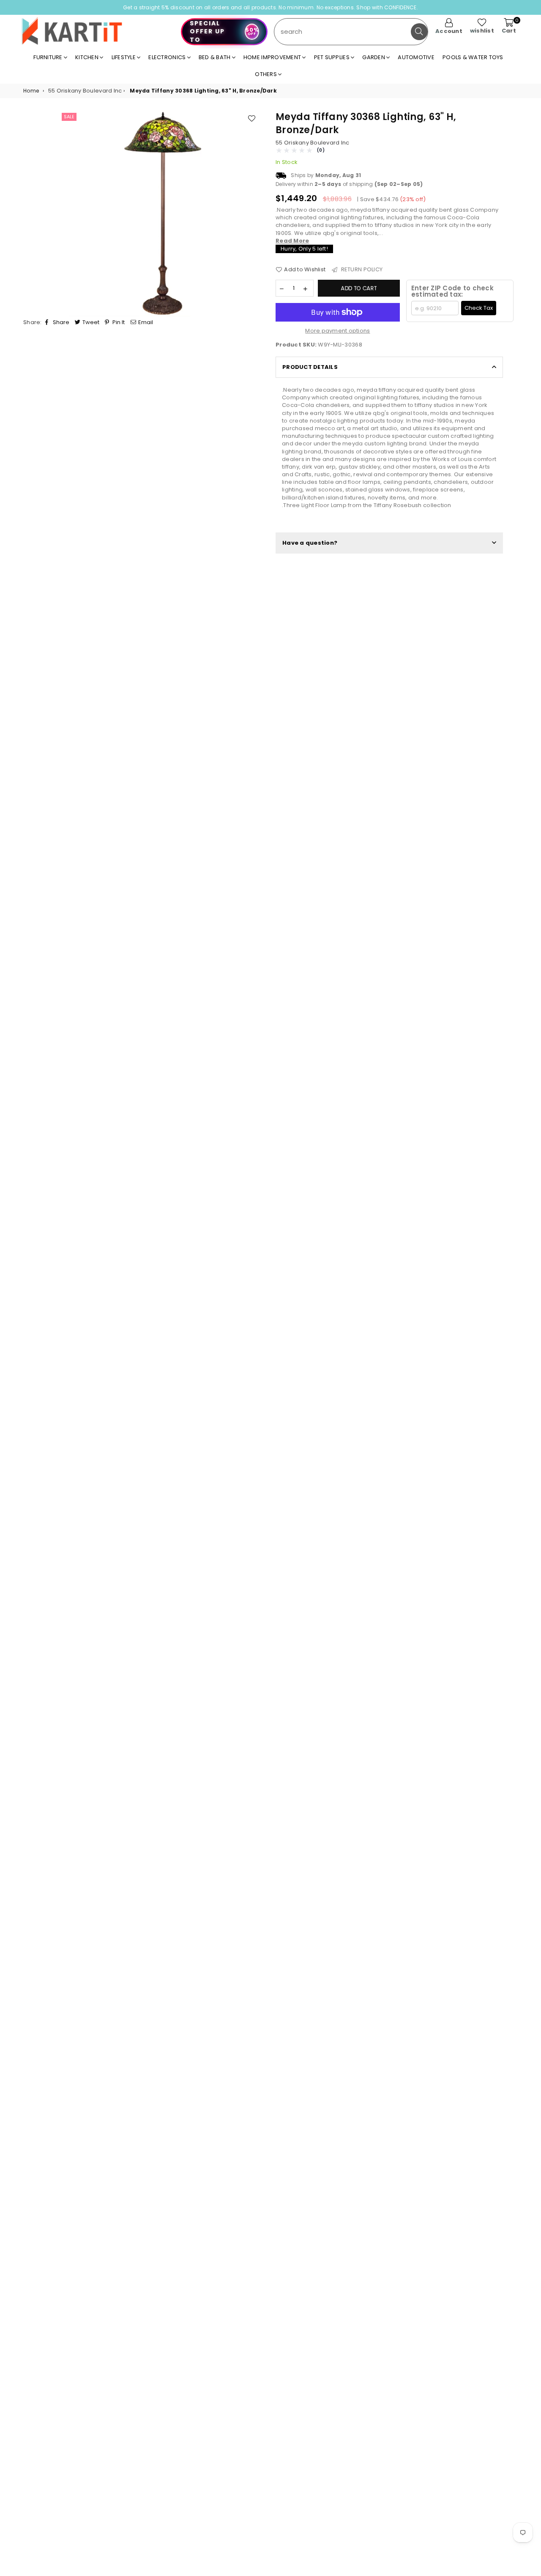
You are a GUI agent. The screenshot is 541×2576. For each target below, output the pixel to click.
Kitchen (87, 57)
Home (31, 91)
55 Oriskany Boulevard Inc (313, 143)
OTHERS (266, 74)
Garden (374, 57)
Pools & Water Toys (473, 57)
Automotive (416, 57)
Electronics (168, 57)
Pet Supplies (332, 57)
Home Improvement (273, 57)
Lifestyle (124, 57)
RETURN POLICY (361, 269)
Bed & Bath (215, 57)
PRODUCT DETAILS (310, 367)
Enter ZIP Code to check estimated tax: (452, 291)
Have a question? (310, 543)
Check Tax (479, 308)
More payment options (337, 331)
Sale (69, 117)
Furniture (49, 57)
